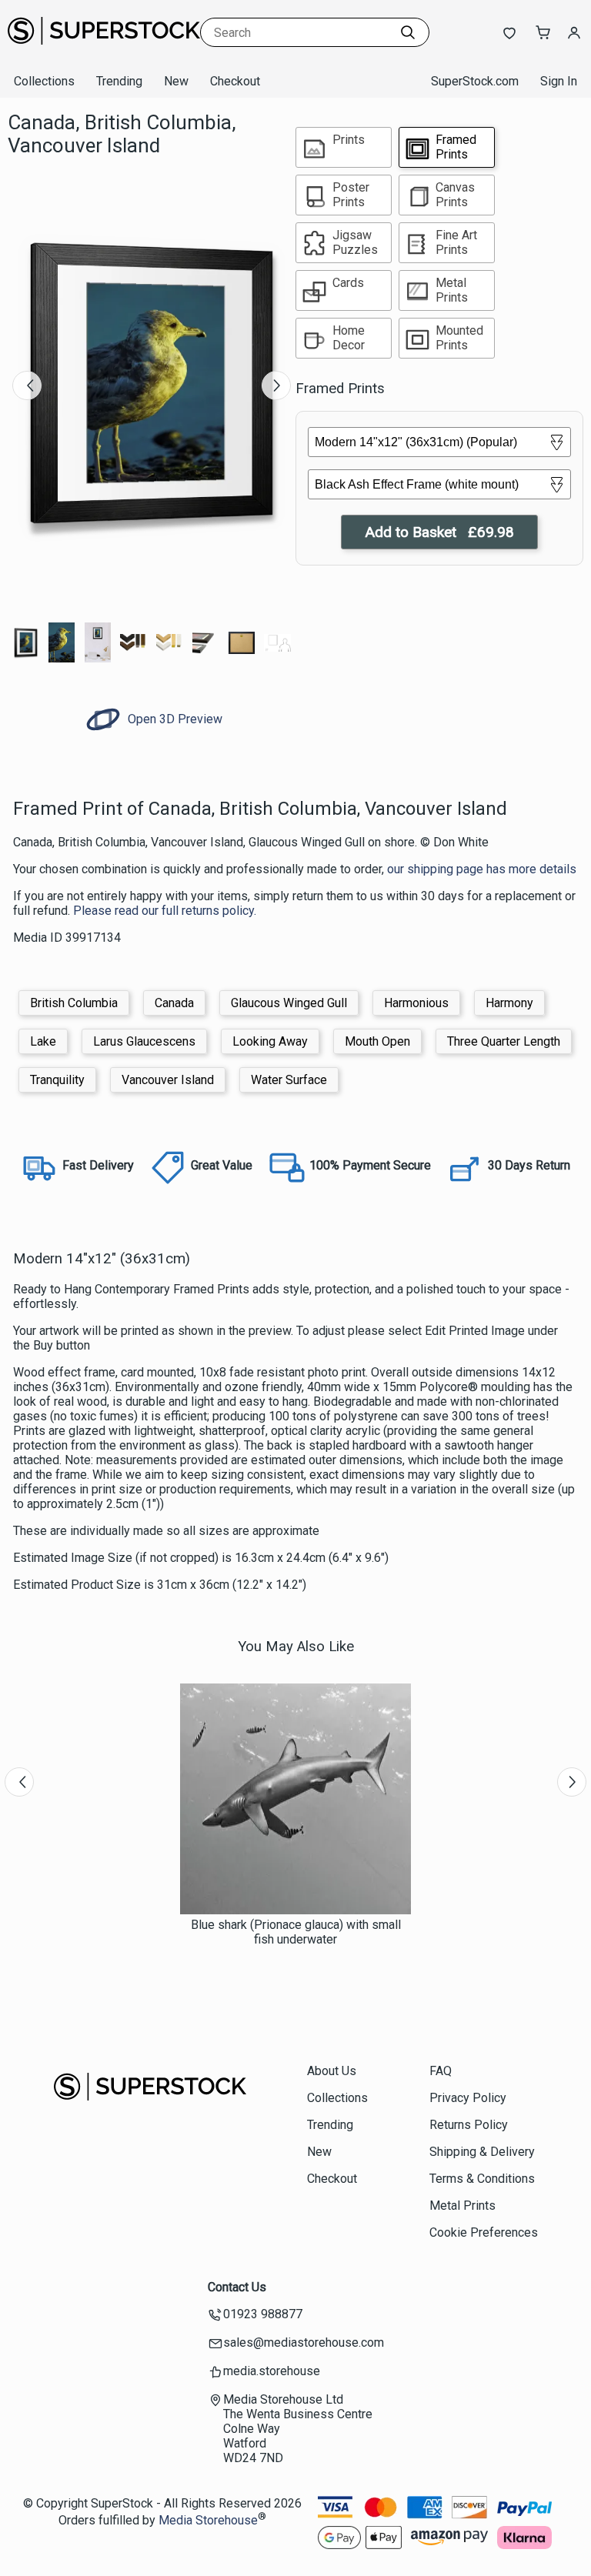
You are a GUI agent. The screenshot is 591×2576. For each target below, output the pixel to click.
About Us (332, 2071)
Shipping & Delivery (482, 2152)
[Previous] (27, 385)
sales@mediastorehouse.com (304, 2342)
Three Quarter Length (504, 1041)
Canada (174, 1003)
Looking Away (270, 1041)
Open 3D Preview (174, 719)
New (176, 81)
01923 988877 (263, 2314)
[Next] (276, 385)
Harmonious (416, 1003)
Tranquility (57, 1080)
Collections (44, 81)
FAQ (441, 2071)
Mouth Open (377, 1041)
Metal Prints (462, 2206)
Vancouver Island (168, 1080)
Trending (119, 81)
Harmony (509, 1003)
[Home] (104, 50)
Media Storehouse (208, 2520)
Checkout (235, 81)
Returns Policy (469, 2125)
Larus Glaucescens (144, 1041)
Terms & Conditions (482, 2179)
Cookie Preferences (484, 2232)
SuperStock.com (475, 81)
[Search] (408, 32)
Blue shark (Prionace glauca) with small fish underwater (296, 1932)
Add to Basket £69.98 (439, 532)
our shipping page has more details (482, 869)
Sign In (559, 81)
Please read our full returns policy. (165, 911)
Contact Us (237, 2287)
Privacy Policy (468, 2098)
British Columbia (74, 1003)
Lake (43, 1041)
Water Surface (289, 1080)
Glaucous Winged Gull (289, 1003)
